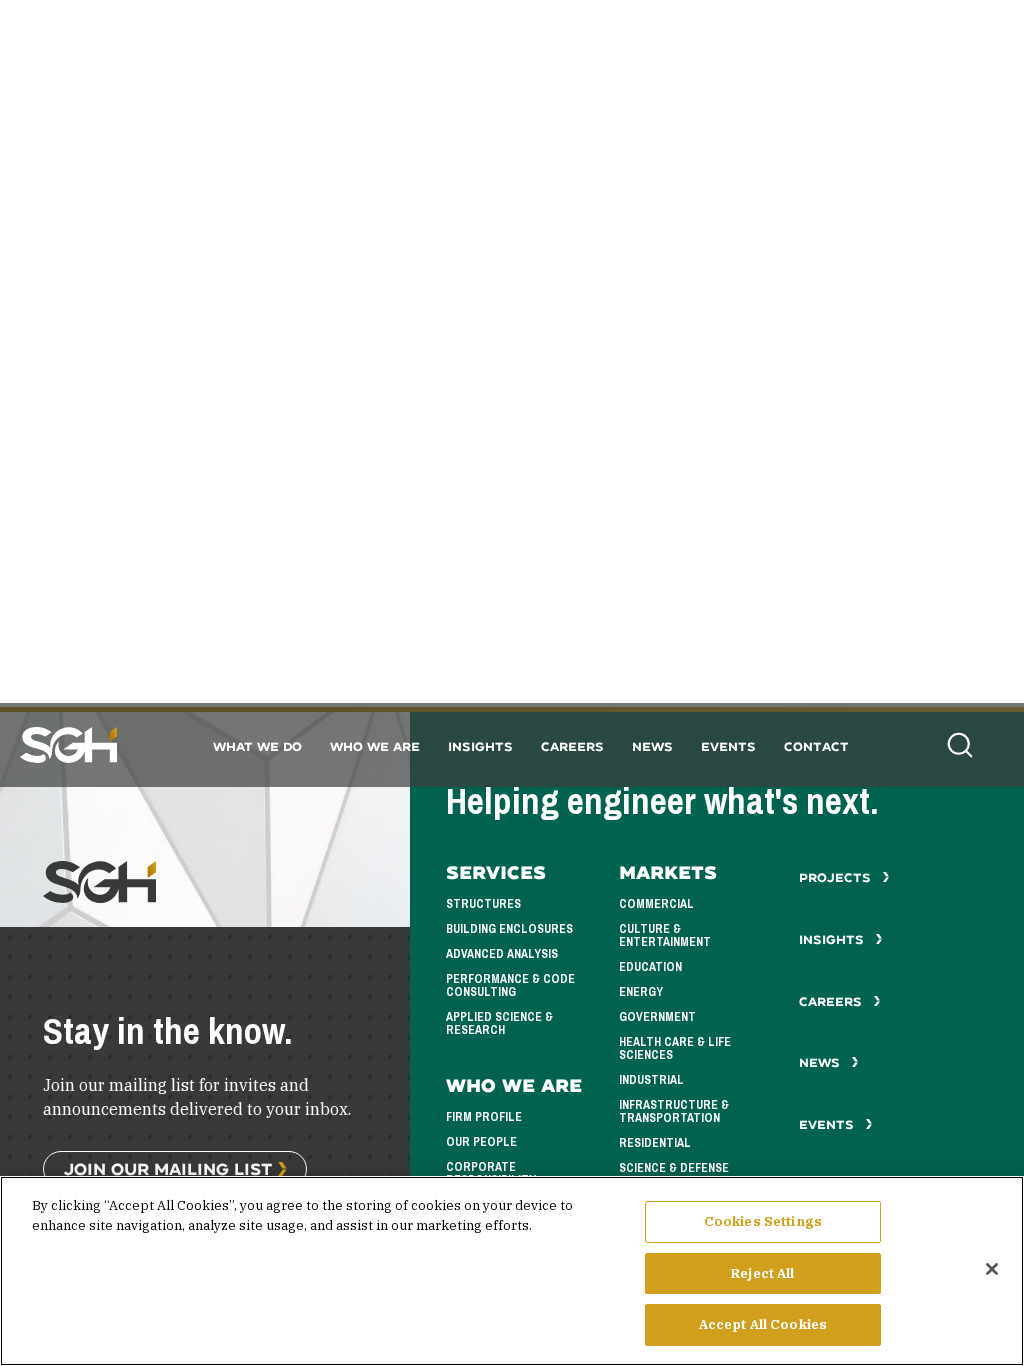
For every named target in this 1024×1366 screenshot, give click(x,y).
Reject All (762, 1273)
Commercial (656, 904)
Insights (480, 746)
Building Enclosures (509, 929)
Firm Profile (484, 1117)
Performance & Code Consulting (510, 985)
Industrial (651, 1080)
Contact (816, 746)
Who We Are (375, 746)
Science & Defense (674, 1168)
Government (657, 1017)
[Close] (992, 1269)
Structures (483, 904)
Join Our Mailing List (168, 1168)
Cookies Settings (763, 1221)
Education (650, 967)
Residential (655, 1143)
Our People (481, 1142)
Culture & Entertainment (665, 935)
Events (728, 746)
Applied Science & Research (499, 1023)
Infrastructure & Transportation (674, 1111)
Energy (641, 992)
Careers (572, 746)
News (652, 746)
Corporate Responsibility (491, 1173)
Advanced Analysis (502, 954)
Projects (837, 877)
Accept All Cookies (763, 1324)
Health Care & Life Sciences (675, 1048)
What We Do (257, 746)
